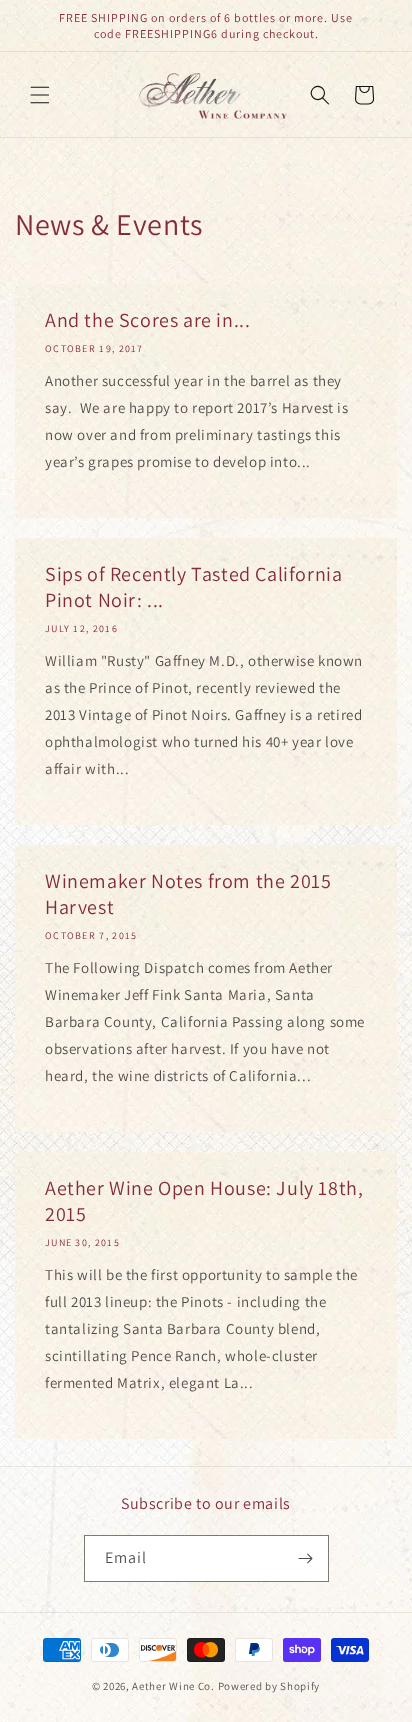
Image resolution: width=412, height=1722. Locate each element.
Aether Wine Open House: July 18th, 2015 (204, 1201)
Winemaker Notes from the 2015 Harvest (188, 894)
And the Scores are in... (147, 320)
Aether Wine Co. (173, 1686)
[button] (40, 95)
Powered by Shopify (269, 1686)
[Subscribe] (306, 1558)
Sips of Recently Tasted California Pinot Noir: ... (193, 587)
